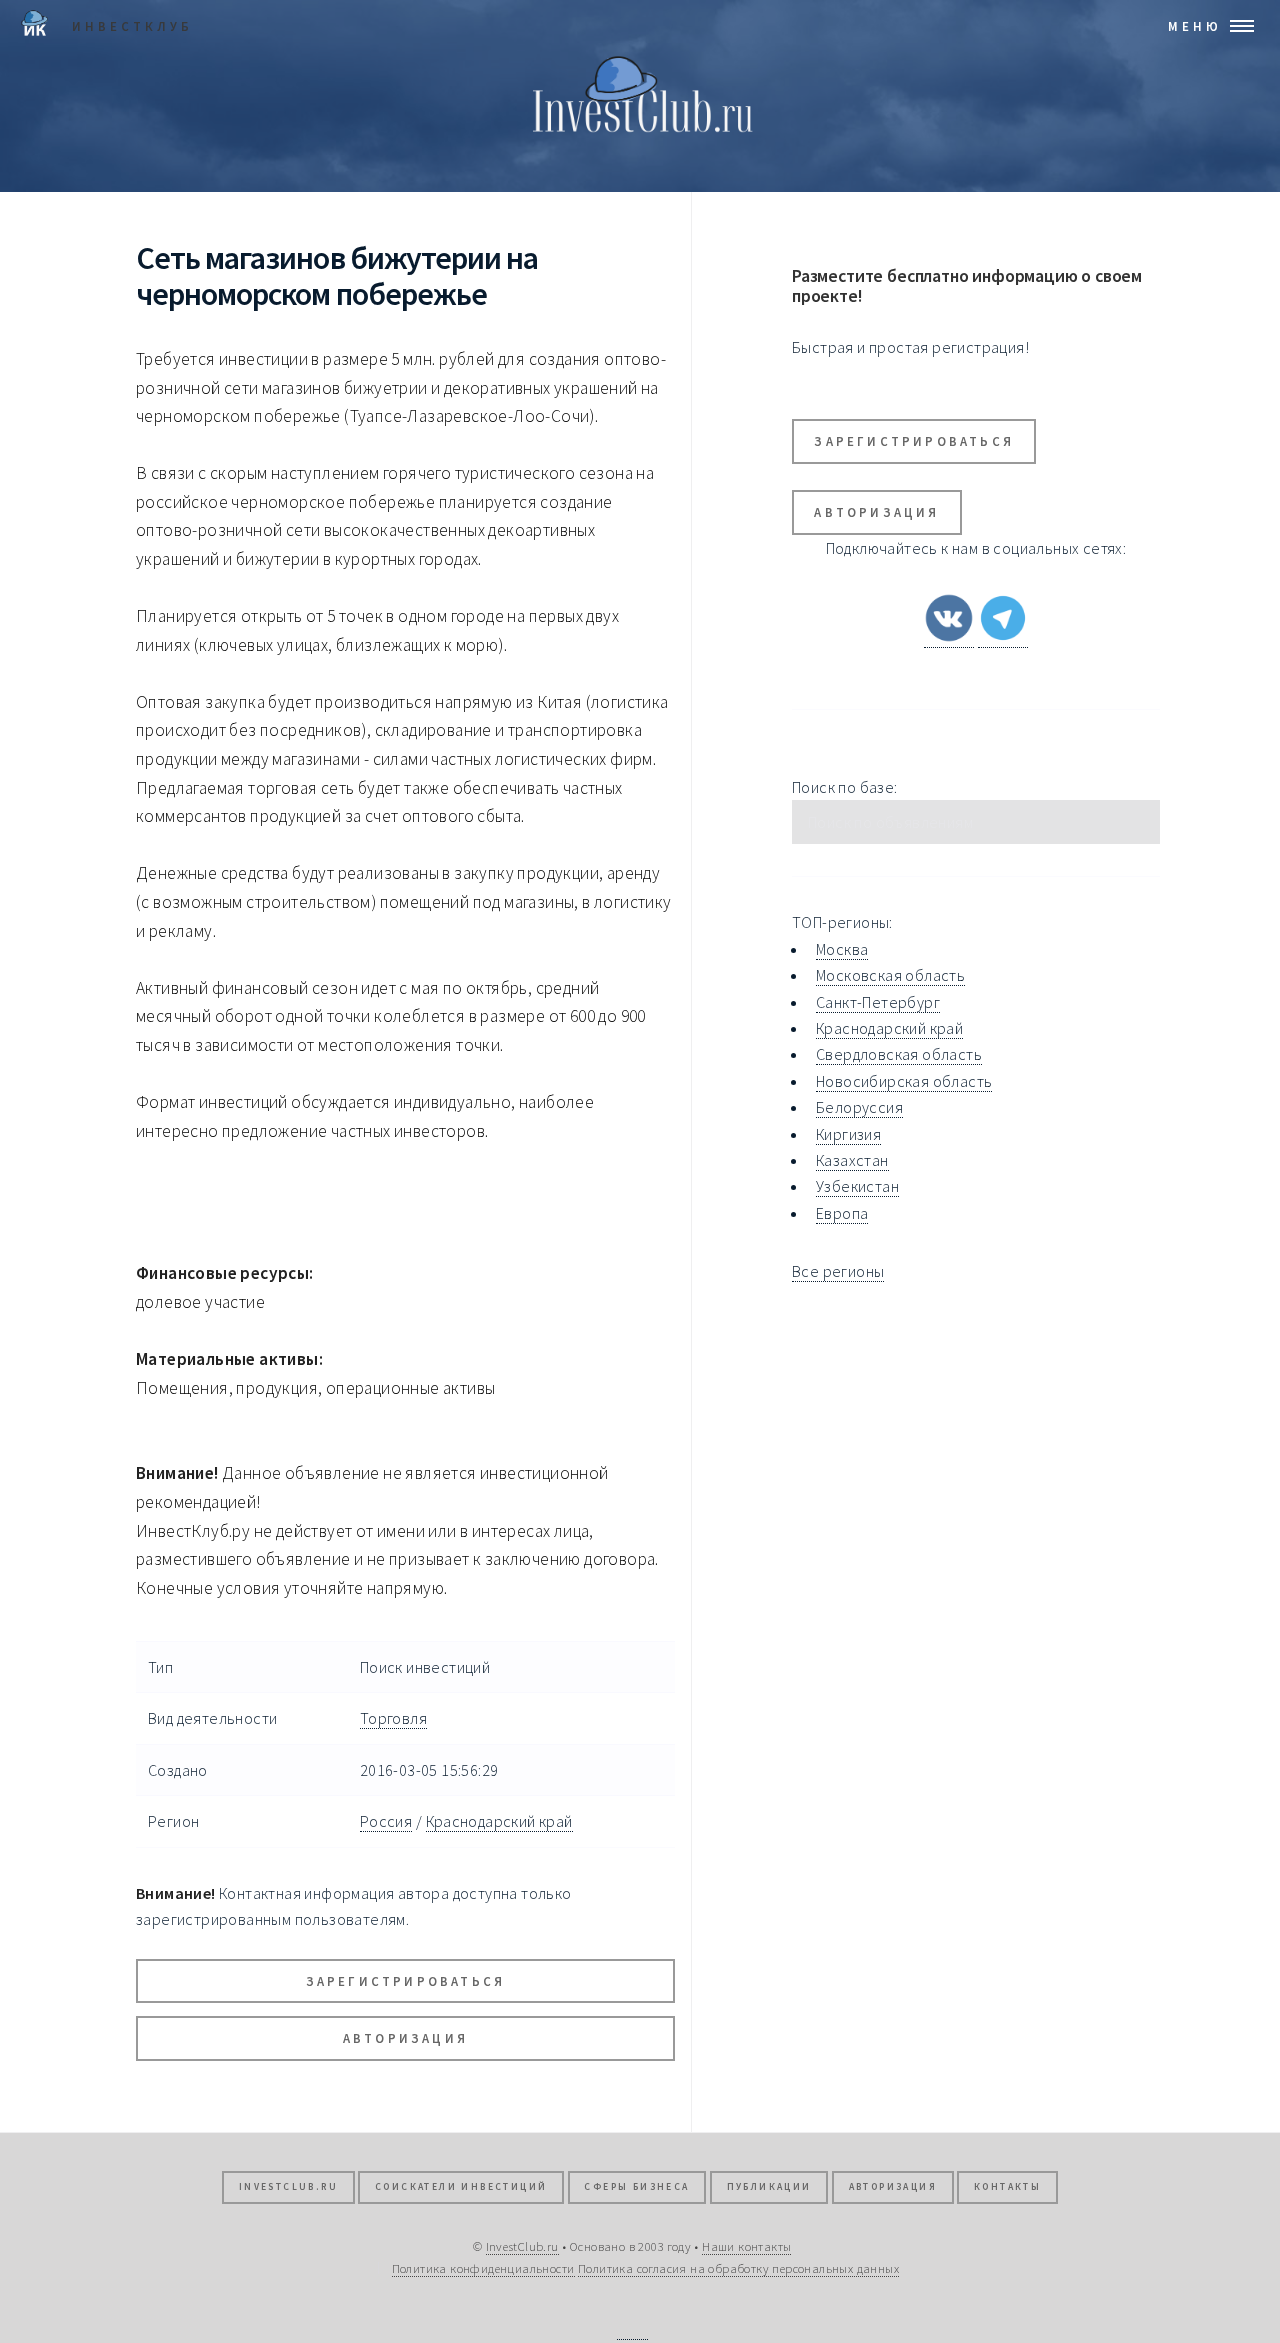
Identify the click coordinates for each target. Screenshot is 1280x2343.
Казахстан (852, 1160)
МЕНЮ (1195, 26)
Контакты (1007, 2187)
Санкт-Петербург (878, 1002)
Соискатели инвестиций (461, 2187)
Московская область (890, 975)
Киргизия (848, 1134)
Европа (842, 1213)
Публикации (769, 2187)
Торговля (393, 1718)
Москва (842, 949)
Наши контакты (746, 2246)
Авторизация (405, 2038)
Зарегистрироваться (406, 1981)
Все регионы (838, 1271)
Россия (386, 1821)
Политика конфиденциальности (483, 2268)
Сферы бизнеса (636, 2187)
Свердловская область (899, 1054)
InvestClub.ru (288, 2187)
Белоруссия (859, 1107)
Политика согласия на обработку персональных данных (738, 2268)
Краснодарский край (499, 1821)
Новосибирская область (904, 1081)
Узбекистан (857, 1186)
